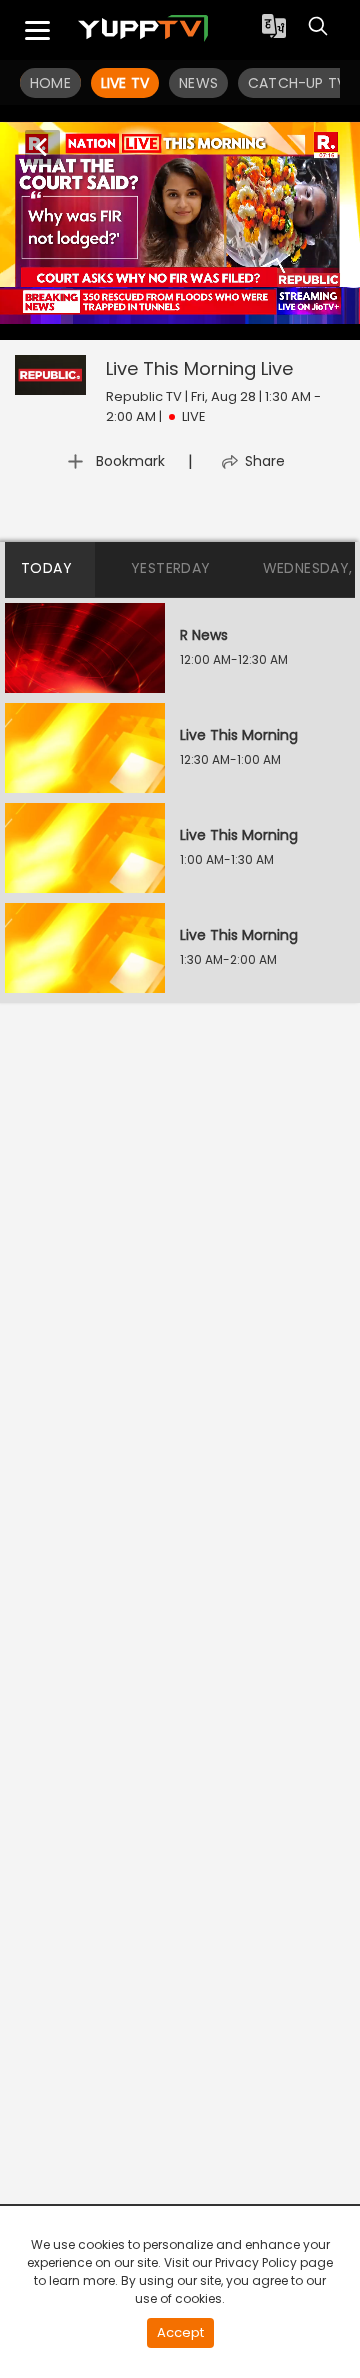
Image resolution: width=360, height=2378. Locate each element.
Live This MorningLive (199, 368)
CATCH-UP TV (297, 83)
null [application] (104, 321)
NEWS (198, 83)
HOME (50, 83)
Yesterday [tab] (171, 568)
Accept (180, 2332)
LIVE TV (125, 83)
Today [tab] (46, 568)
